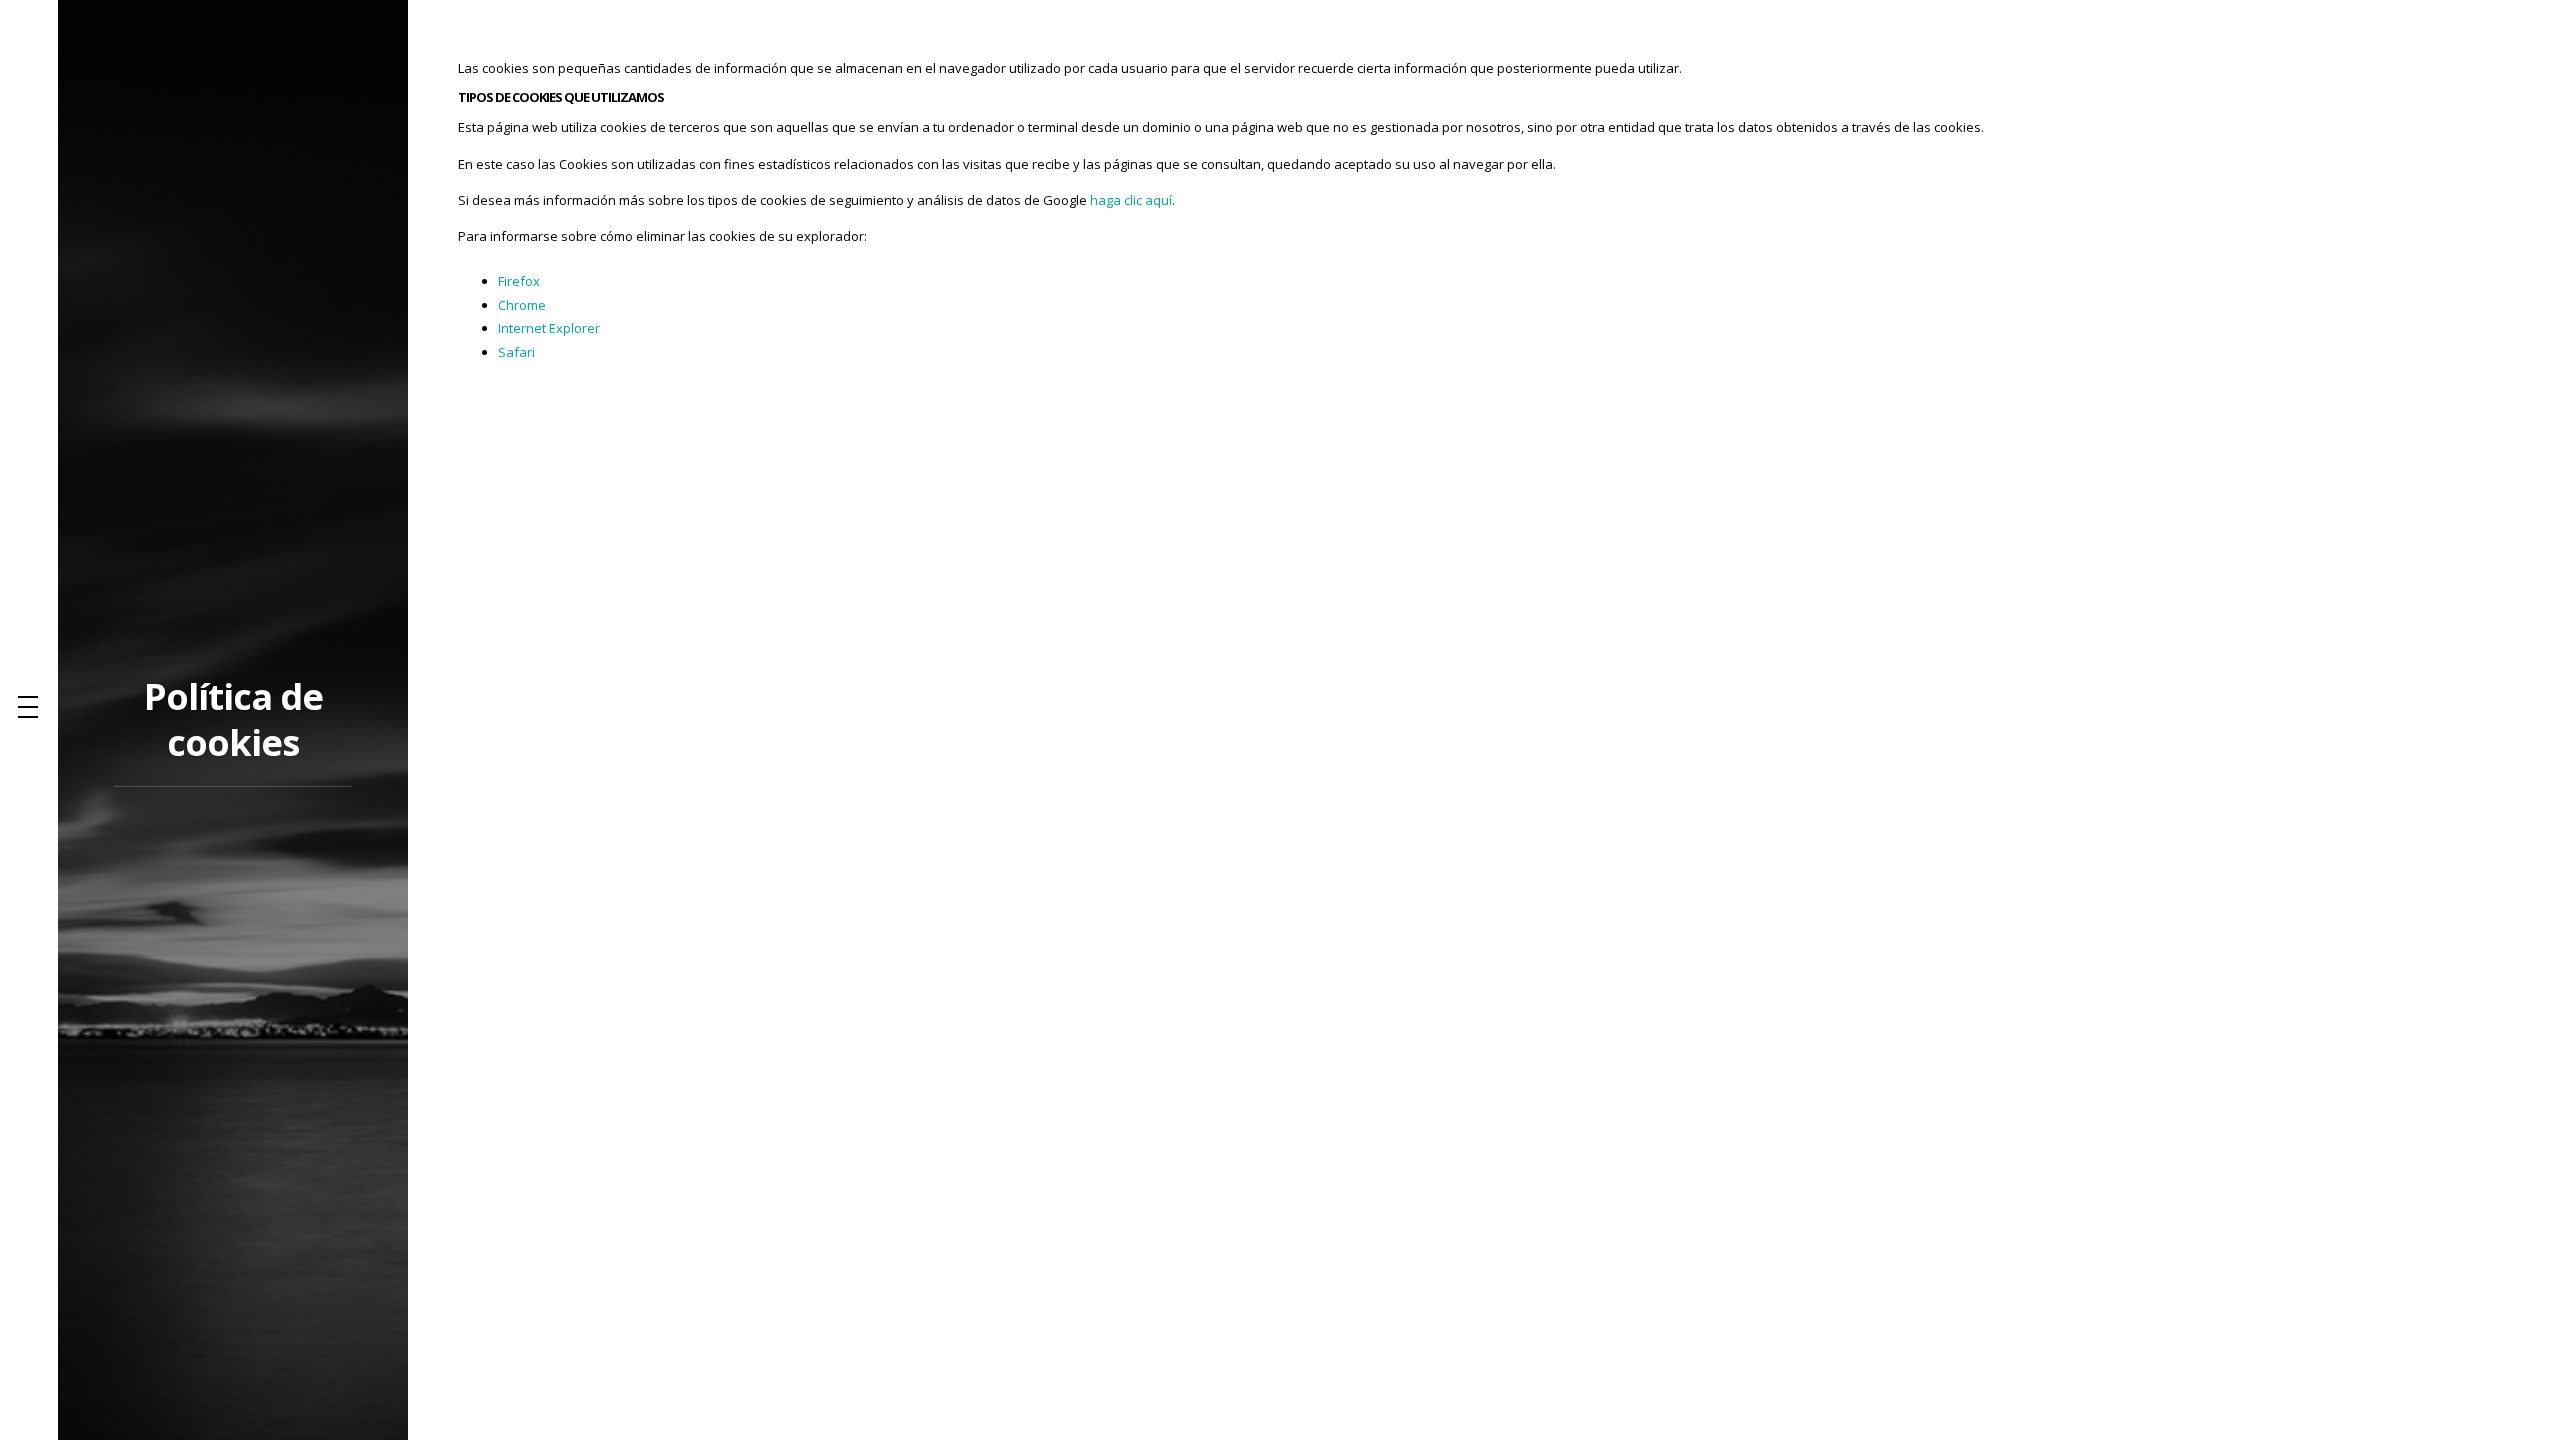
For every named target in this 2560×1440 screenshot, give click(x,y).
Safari (516, 352)
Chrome (522, 305)
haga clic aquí (1131, 200)
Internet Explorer (549, 328)
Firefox (519, 281)
